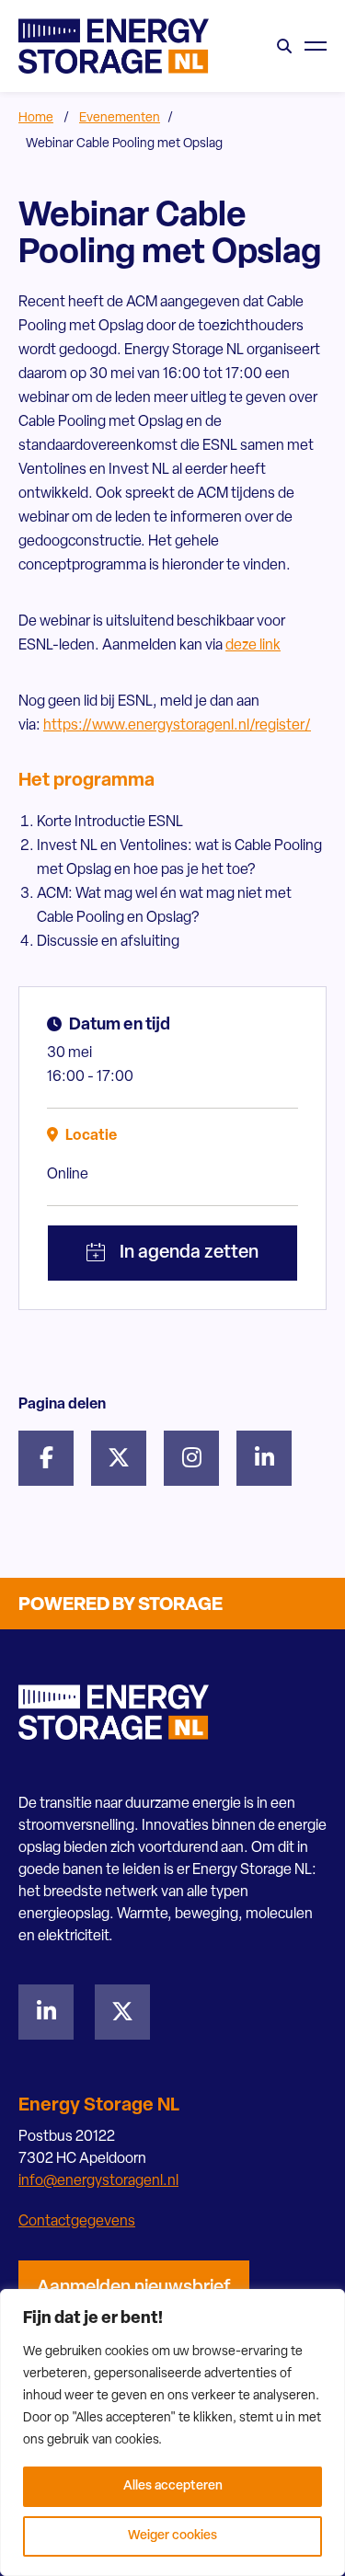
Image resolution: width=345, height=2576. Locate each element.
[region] (172, 2432)
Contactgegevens (77, 2222)
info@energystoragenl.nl (98, 2181)
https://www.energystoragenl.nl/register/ (177, 726)
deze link (253, 646)
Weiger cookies (172, 2536)
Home (36, 118)
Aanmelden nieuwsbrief (134, 2288)
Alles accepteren (173, 2486)
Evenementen (120, 118)
